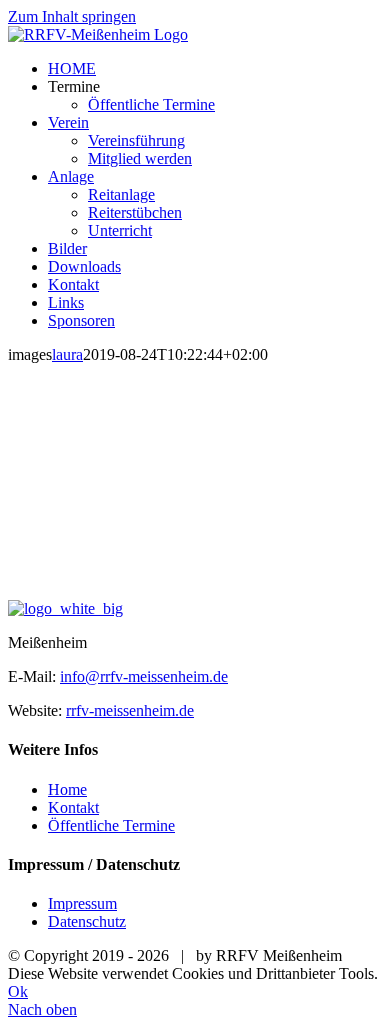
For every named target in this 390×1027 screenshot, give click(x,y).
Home (67, 789)
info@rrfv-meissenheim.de (144, 676)
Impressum (82, 903)
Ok (18, 991)
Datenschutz (87, 921)
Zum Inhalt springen (72, 16)
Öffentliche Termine (111, 825)
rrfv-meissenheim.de (130, 710)
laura (67, 354)
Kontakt (73, 807)
